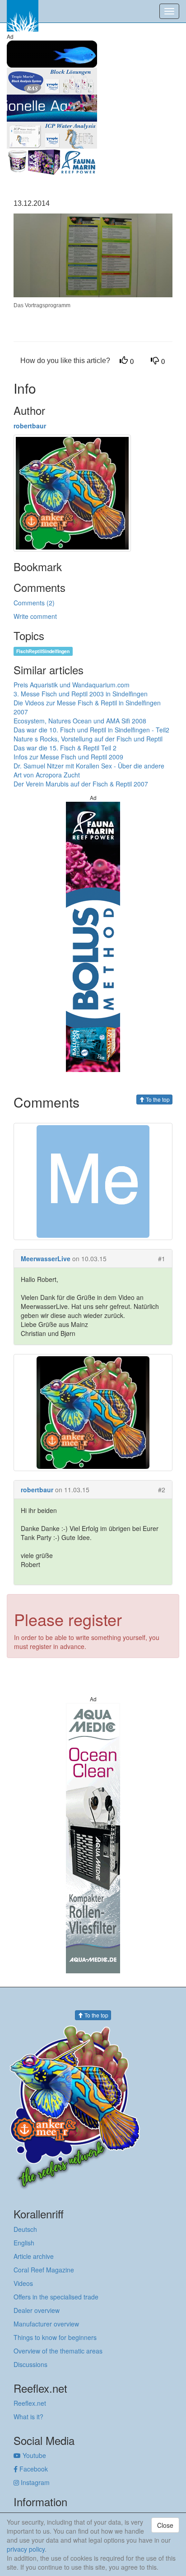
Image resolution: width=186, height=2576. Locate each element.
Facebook (33, 2469)
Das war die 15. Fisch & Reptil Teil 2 (65, 748)
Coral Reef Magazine (44, 2270)
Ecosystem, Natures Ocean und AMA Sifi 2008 (80, 721)
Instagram (34, 2482)
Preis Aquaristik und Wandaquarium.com (72, 685)
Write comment (35, 616)
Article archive (34, 2256)
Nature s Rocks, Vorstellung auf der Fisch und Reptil (88, 739)
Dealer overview (37, 2310)
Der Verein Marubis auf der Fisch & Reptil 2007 (81, 784)
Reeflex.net (30, 2403)
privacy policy (26, 2549)
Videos (23, 2283)
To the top (157, 1099)
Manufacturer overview (46, 2324)
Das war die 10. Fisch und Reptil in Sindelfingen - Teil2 (91, 730)
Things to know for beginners (55, 2337)
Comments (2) (34, 603)
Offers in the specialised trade (56, 2297)
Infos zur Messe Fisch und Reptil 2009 (68, 757)
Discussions (30, 2364)
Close (165, 2525)
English (24, 2243)
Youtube (33, 2455)
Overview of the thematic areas (58, 2351)
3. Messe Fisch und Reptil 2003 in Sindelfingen (81, 694)
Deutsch (25, 2229)
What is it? (28, 2417)
